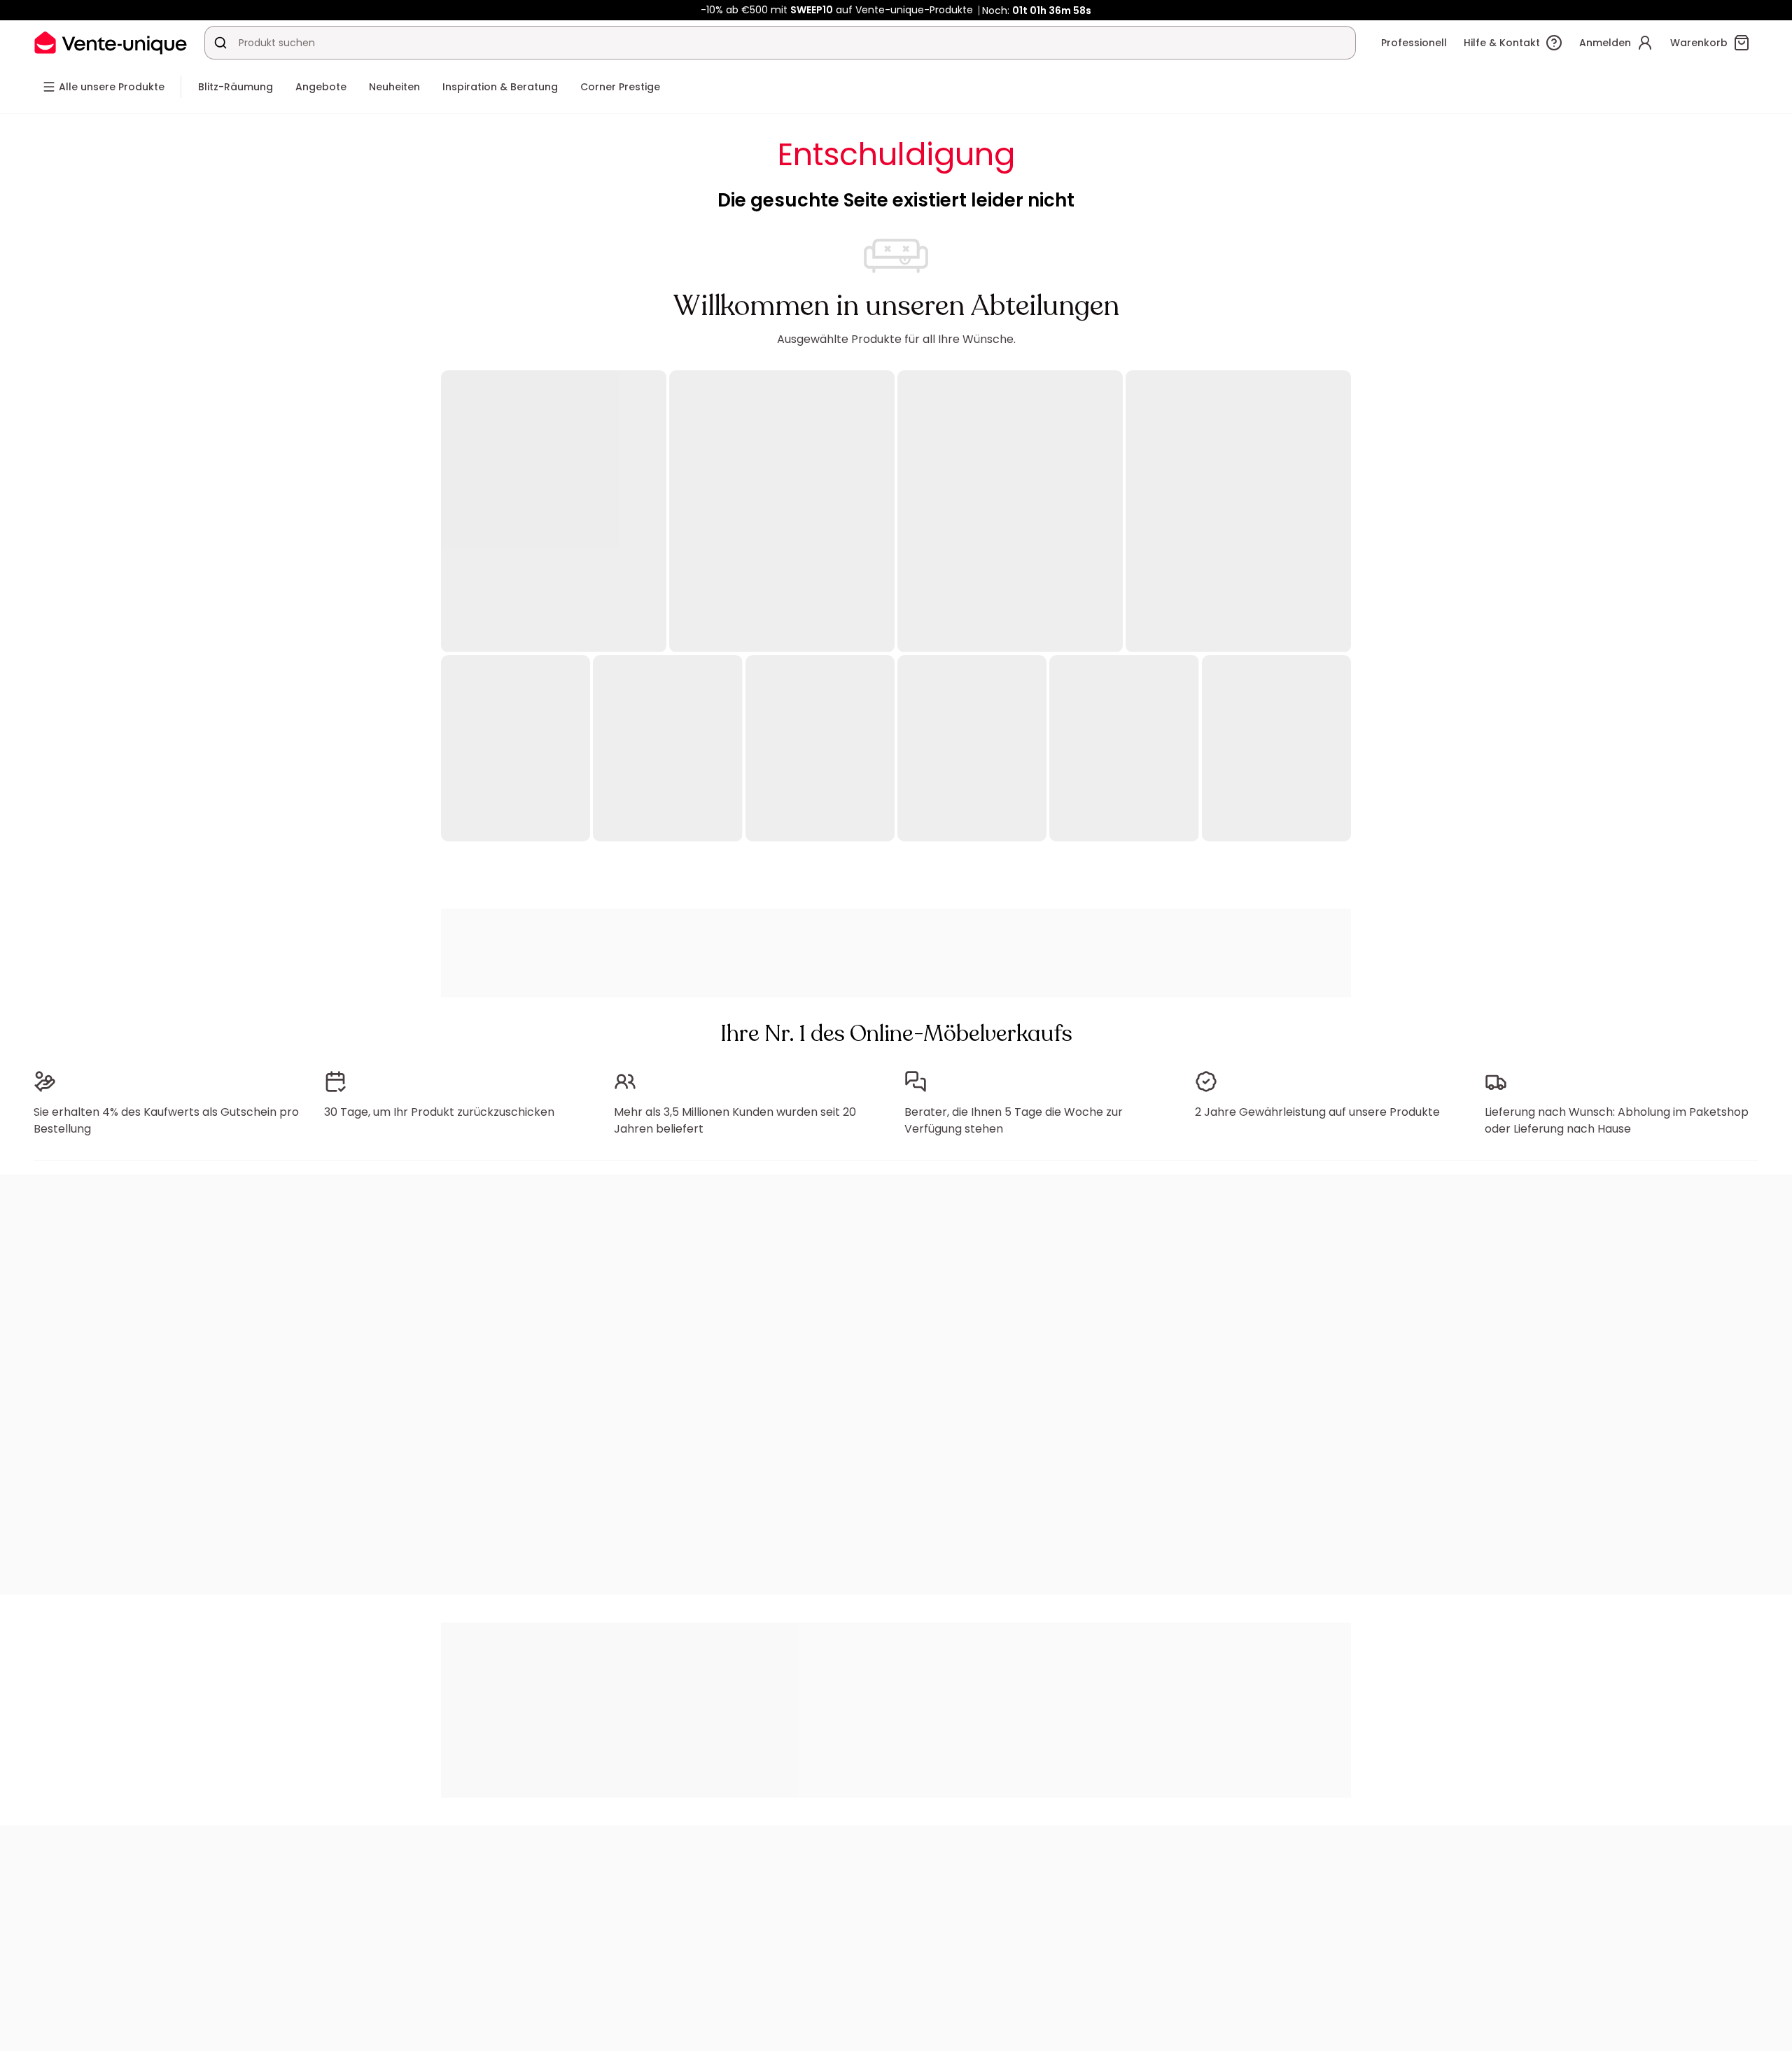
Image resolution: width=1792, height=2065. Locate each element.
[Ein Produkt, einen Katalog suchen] (220, 43)
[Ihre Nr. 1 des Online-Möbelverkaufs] (111, 42)
